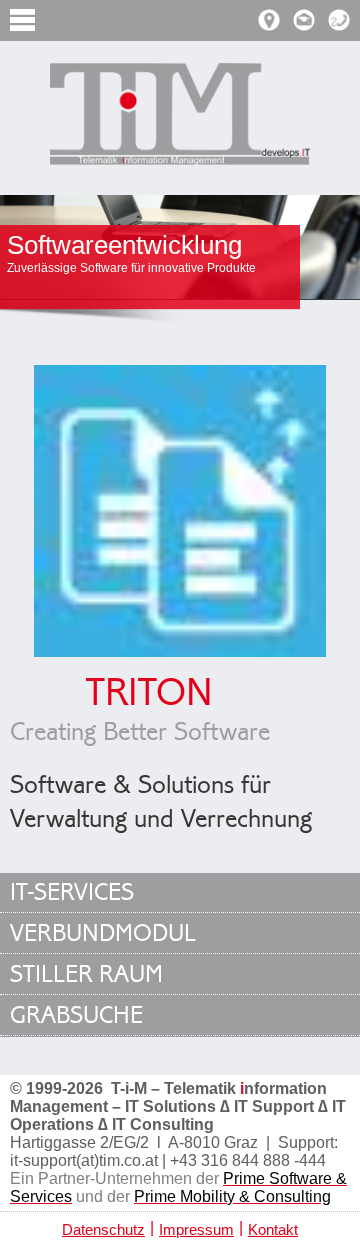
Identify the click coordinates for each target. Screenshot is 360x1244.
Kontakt (273, 1229)
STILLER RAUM (86, 974)
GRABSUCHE (76, 1015)
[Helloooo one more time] (180, 116)
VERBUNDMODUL (103, 933)
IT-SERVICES (72, 892)
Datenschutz (103, 1229)
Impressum (196, 1229)
